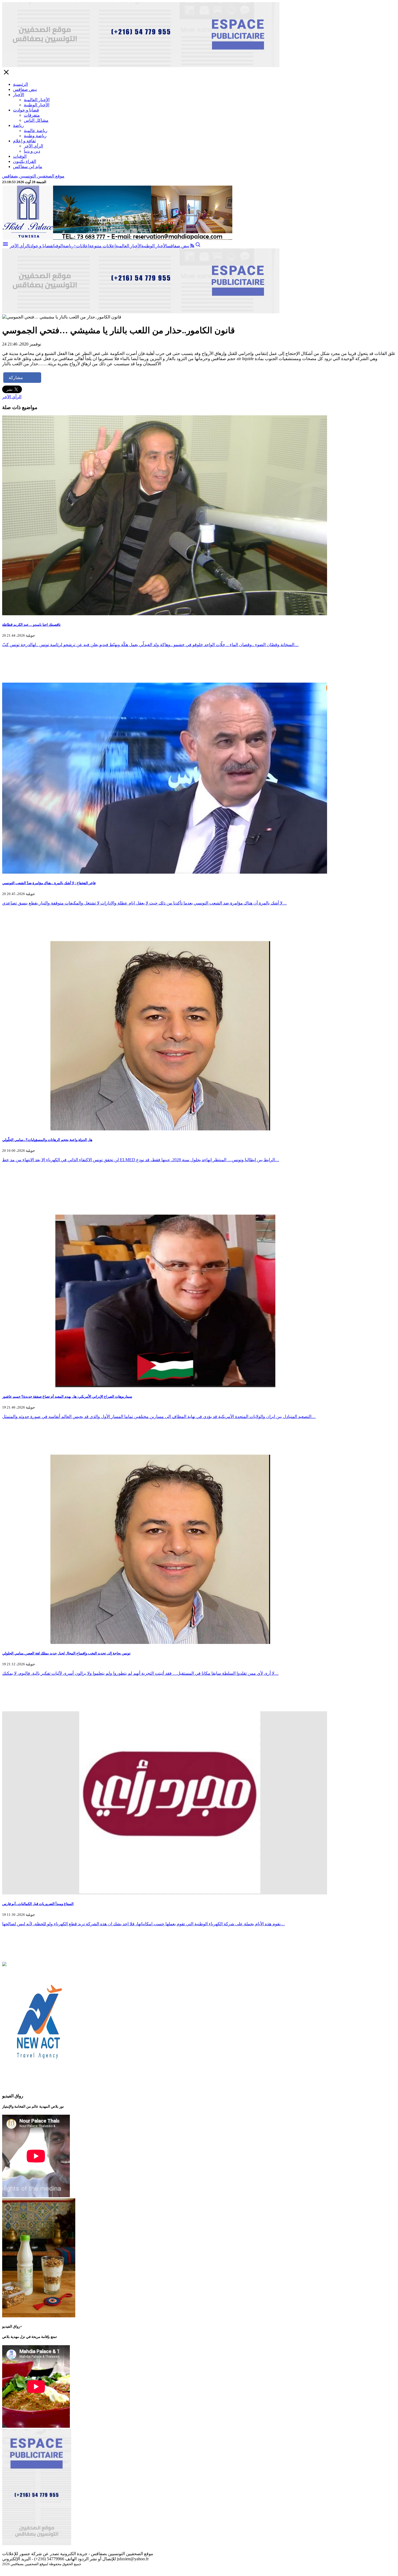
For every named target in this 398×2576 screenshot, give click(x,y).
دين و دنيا (32, 151)
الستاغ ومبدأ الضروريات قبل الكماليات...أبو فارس (38, 1904)
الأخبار (19, 95)
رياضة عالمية (36, 131)
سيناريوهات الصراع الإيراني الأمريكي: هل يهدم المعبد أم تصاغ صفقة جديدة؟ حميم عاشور (67, 1396)
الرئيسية (20, 84)
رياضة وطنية (35, 136)
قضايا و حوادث (26, 110)
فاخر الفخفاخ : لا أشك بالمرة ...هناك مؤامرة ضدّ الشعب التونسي (49, 883)
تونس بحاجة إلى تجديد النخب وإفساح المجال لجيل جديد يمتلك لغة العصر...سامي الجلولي (66, 1653)
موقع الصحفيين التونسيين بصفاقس (33, 176)
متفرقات (32, 115)
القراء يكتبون (25, 161)
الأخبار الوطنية (37, 105)
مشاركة (16, 378)
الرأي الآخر (33, 146)
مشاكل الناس (36, 120)
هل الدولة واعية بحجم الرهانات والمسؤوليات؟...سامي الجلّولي (47, 1140)
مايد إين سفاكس (28, 167)
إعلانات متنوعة (102, 246)
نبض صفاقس (25, 89)
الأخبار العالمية (37, 100)
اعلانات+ (81, 246)
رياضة (18, 125)
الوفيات (20, 156)
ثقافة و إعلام (24, 141)
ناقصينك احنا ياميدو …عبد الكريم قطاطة (31, 625)
